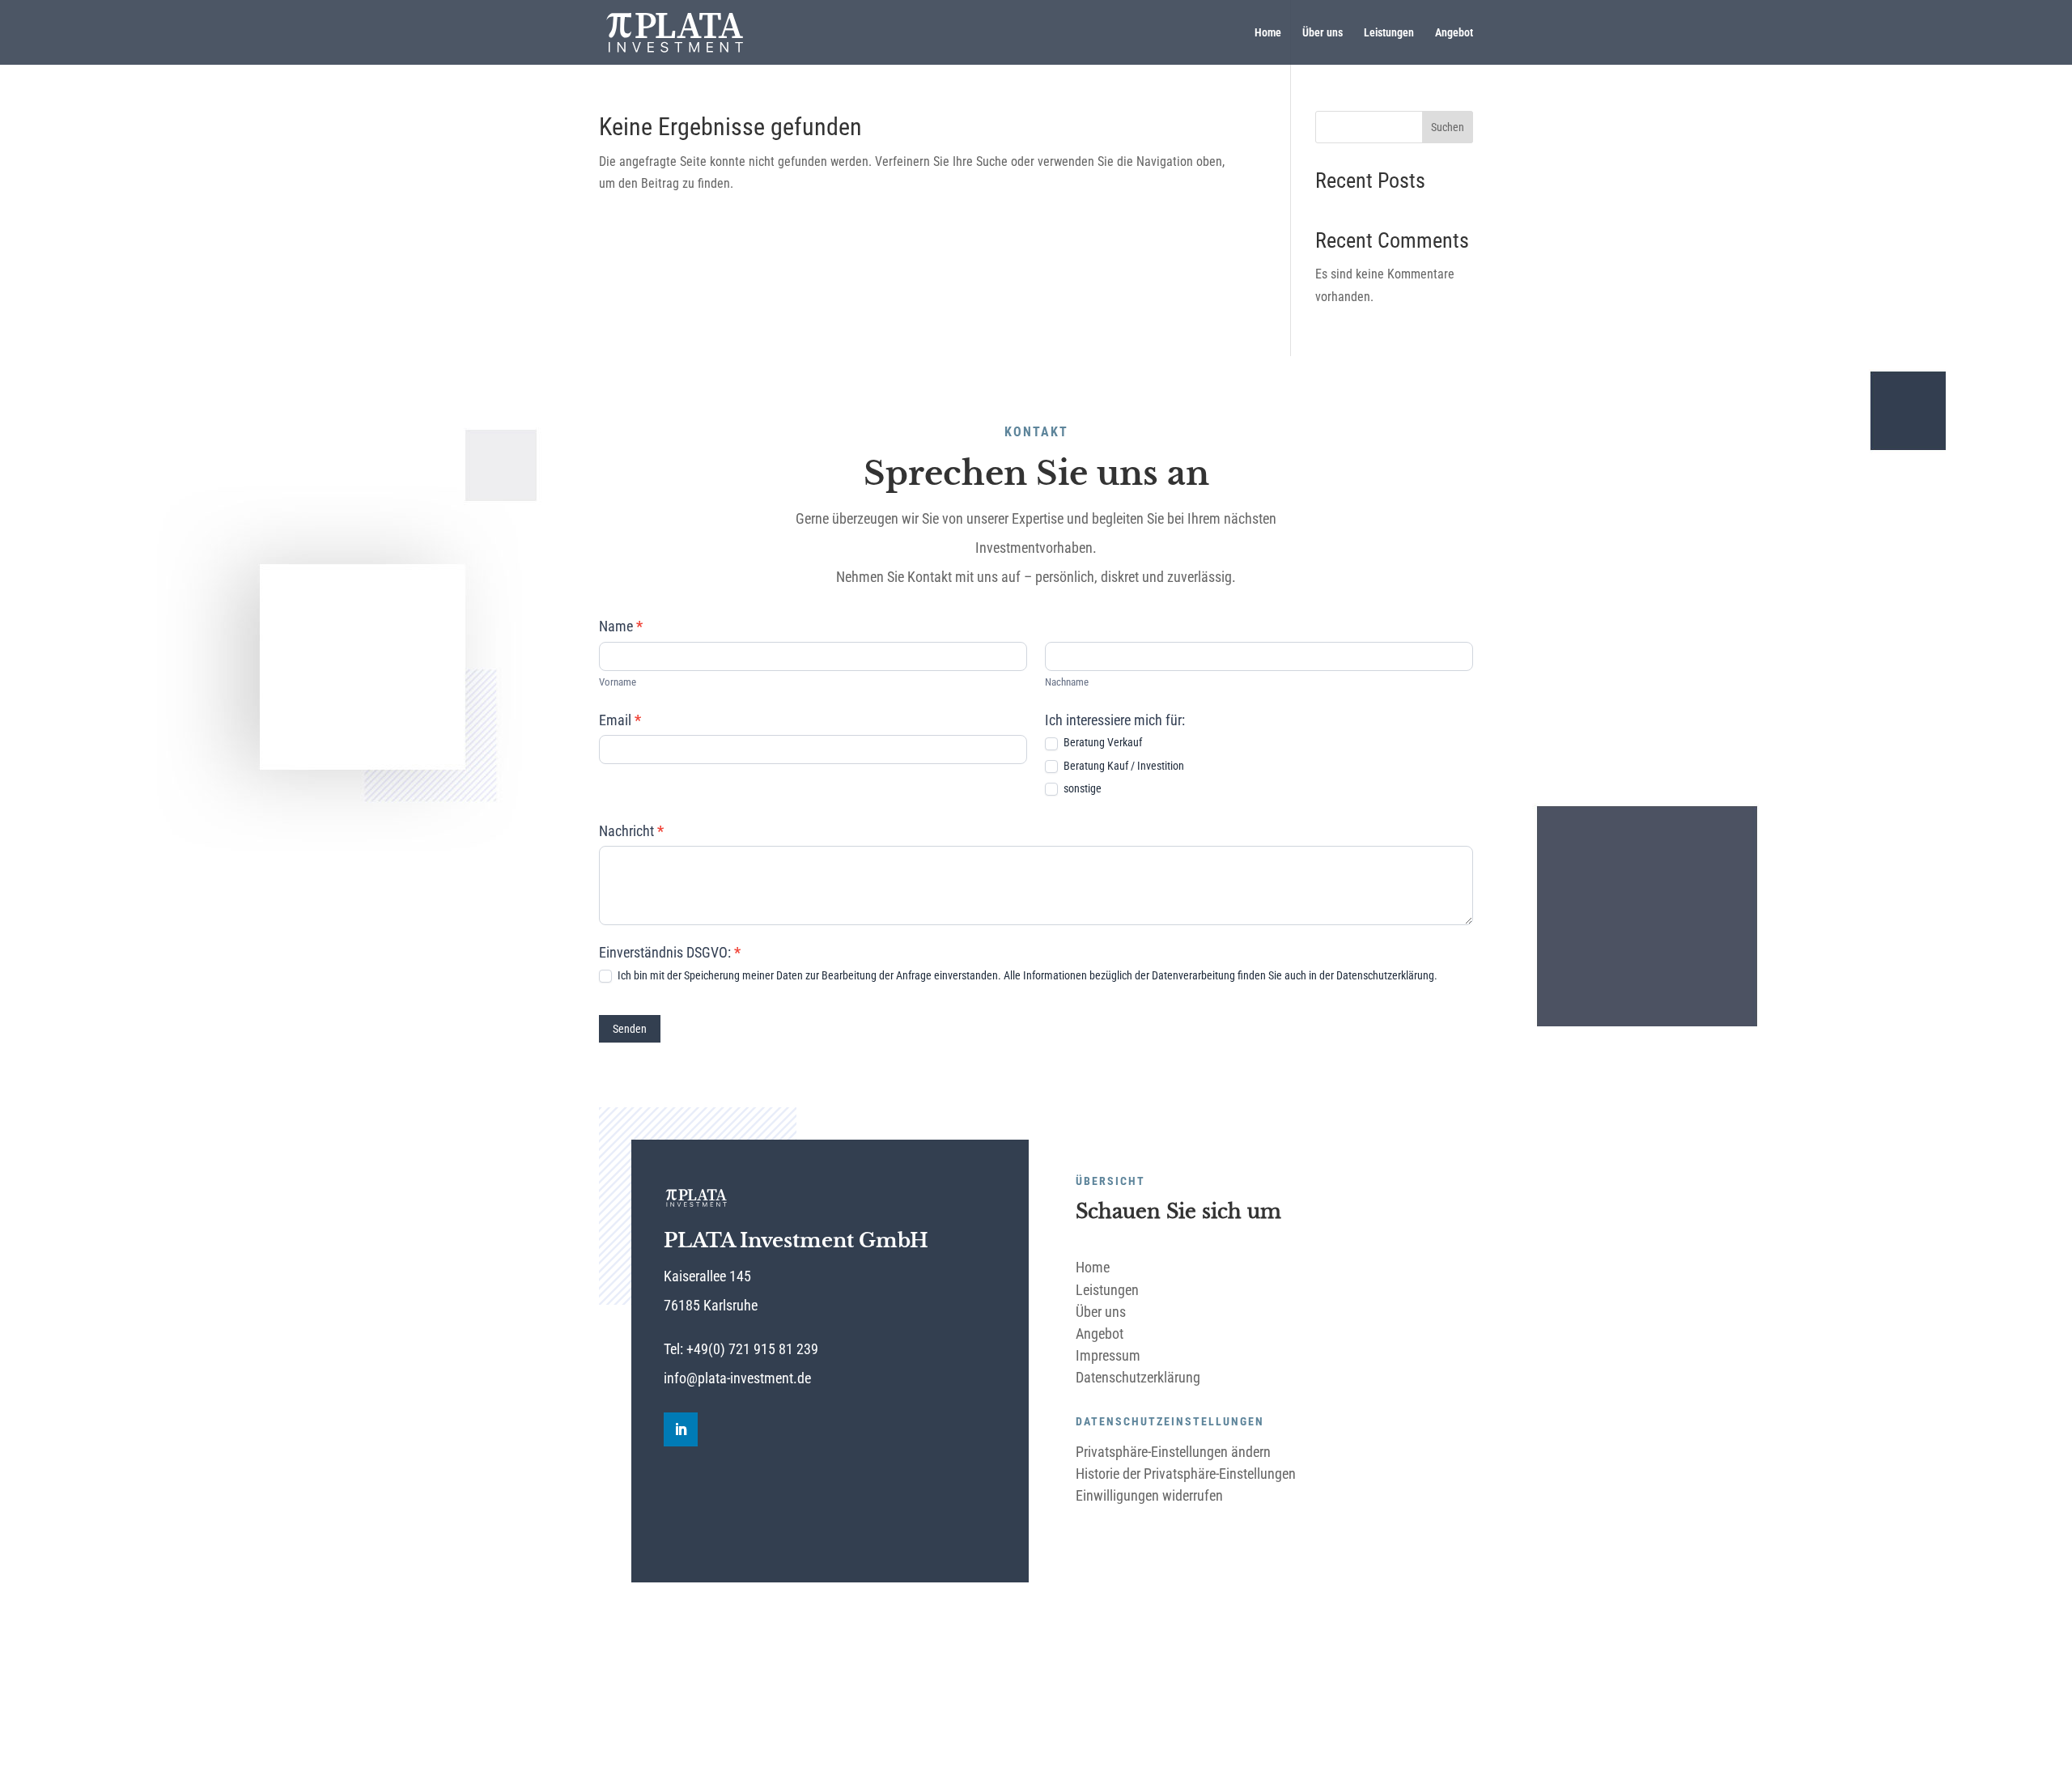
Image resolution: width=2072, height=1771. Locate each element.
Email (620, 720)
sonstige (1081, 788)
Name (621, 626)
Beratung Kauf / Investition (1123, 766)
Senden (630, 1029)
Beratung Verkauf (1102, 742)
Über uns (1323, 33)
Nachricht (631, 831)
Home (1268, 33)
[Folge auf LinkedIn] (681, 1429)
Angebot (1454, 33)
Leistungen (1389, 33)
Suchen (1448, 127)
